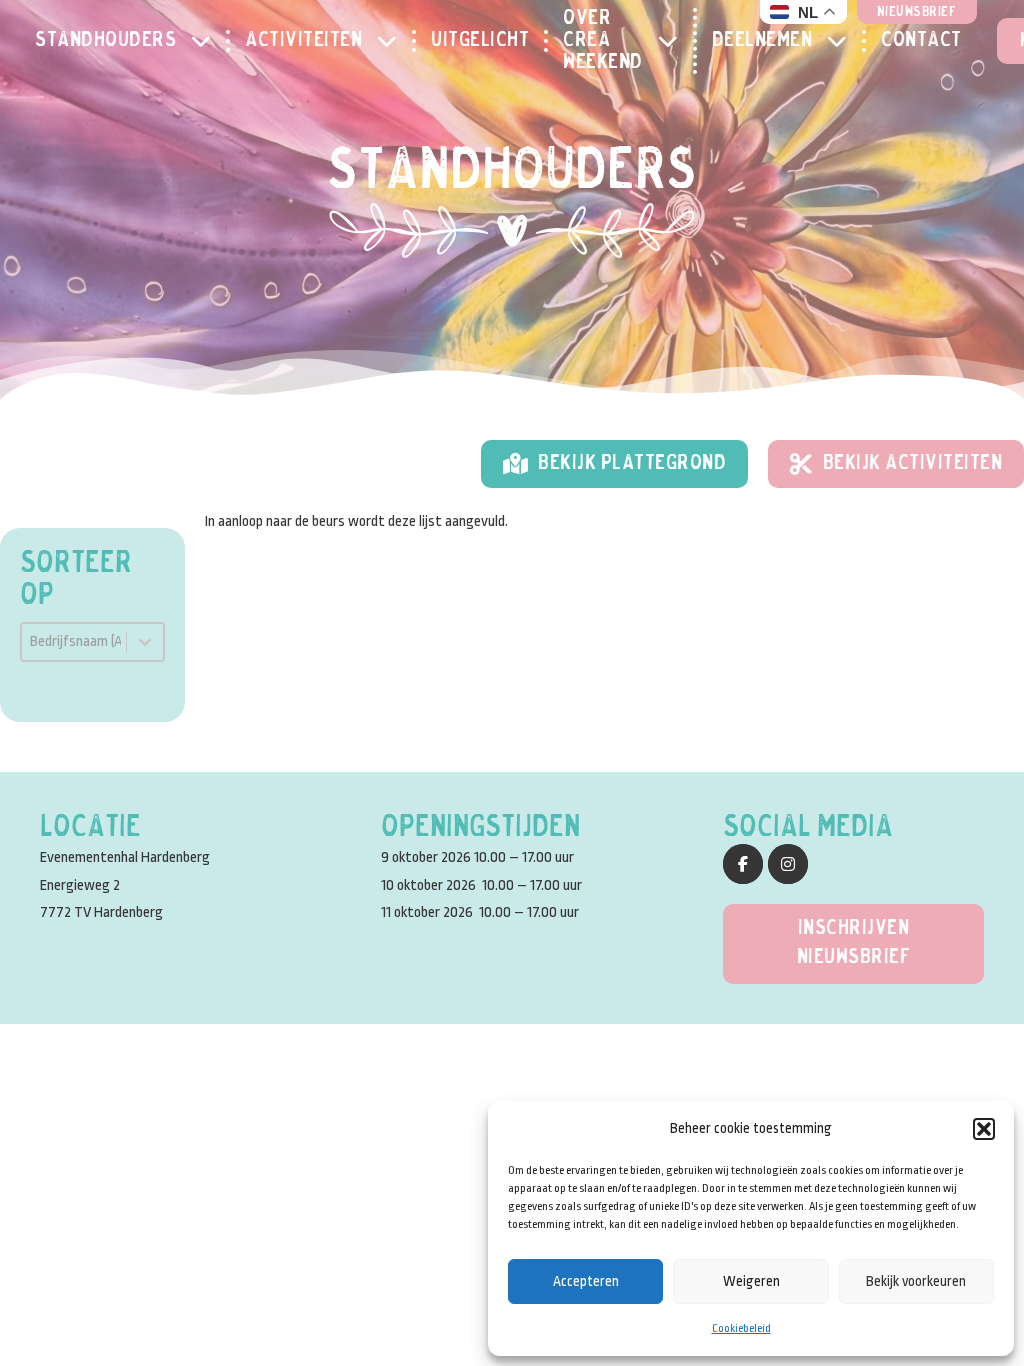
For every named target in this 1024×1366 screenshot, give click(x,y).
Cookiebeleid (741, 1328)
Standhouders (105, 41)
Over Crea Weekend (603, 41)
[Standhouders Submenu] (208, 41)
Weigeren (751, 1281)
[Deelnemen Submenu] (844, 41)
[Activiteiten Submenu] (394, 41)
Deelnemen (762, 41)
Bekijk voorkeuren (916, 1281)
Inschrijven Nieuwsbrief (854, 943)
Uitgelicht (480, 41)
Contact (921, 41)
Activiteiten (303, 41)
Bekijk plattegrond (632, 463)
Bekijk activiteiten (913, 463)
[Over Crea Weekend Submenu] (675, 41)
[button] (984, 1129)
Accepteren (586, 1281)
